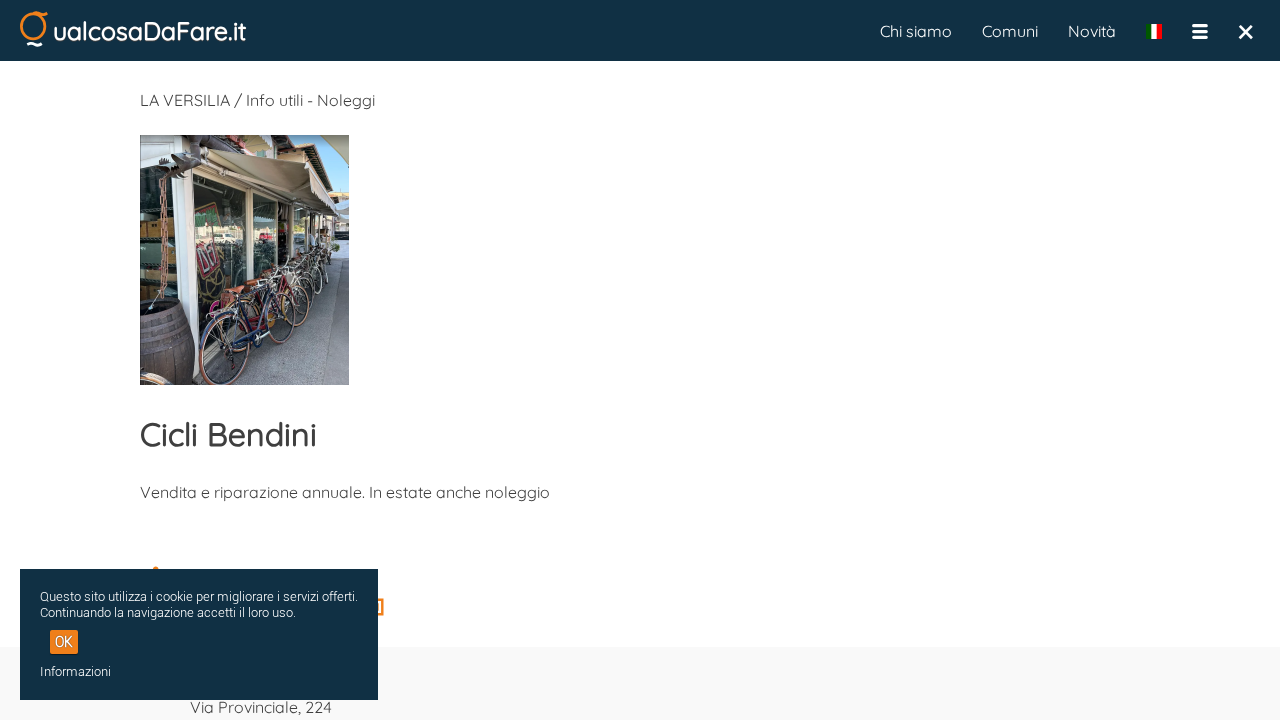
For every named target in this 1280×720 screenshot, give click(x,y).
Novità (1092, 31)
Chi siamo (916, 31)
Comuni (1010, 31)
